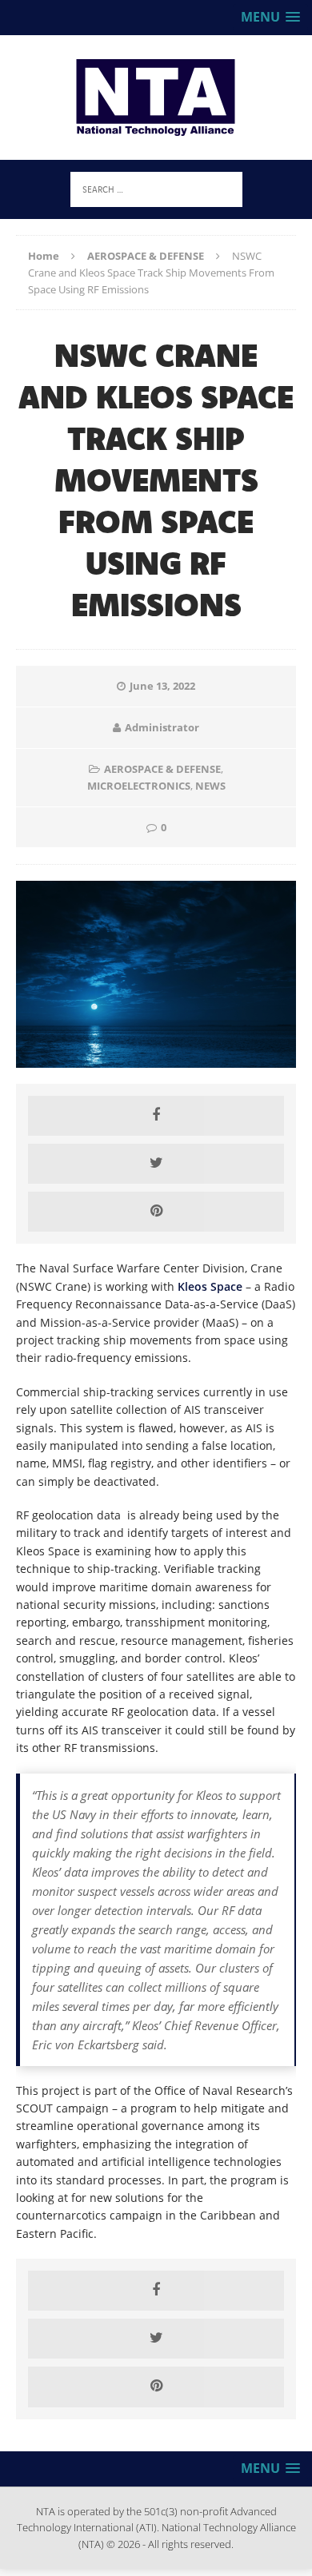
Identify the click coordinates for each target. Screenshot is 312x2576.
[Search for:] (156, 188)
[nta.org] (156, 98)
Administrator (162, 727)
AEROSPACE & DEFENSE (162, 769)
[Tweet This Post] (156, 1164)
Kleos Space (210, 1286)
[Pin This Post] (156, 1212)
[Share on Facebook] (156, 1116)
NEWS (210, 786)
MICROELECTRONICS (139, 786)
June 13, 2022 (162, 686)
